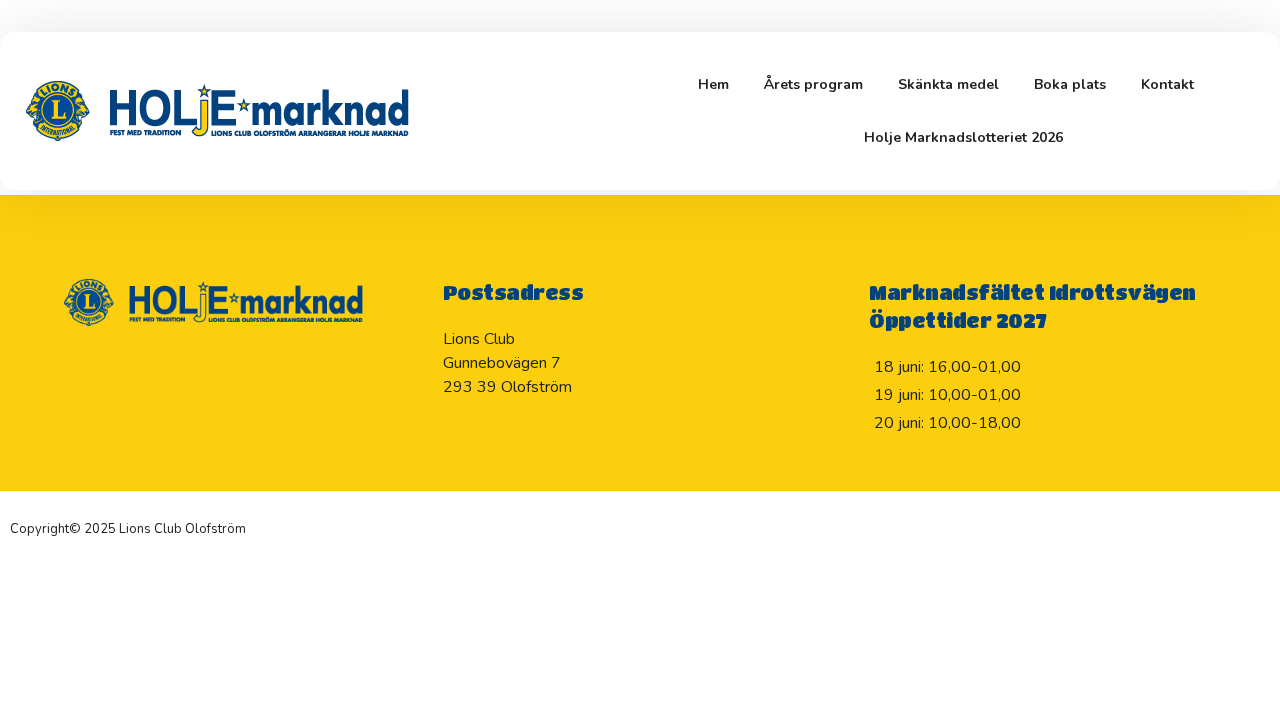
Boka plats (1070, 84)
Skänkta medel (948, 84)
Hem (713, 84)
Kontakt (1167, 84)
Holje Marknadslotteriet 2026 (963, 137)
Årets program (813, 84)
